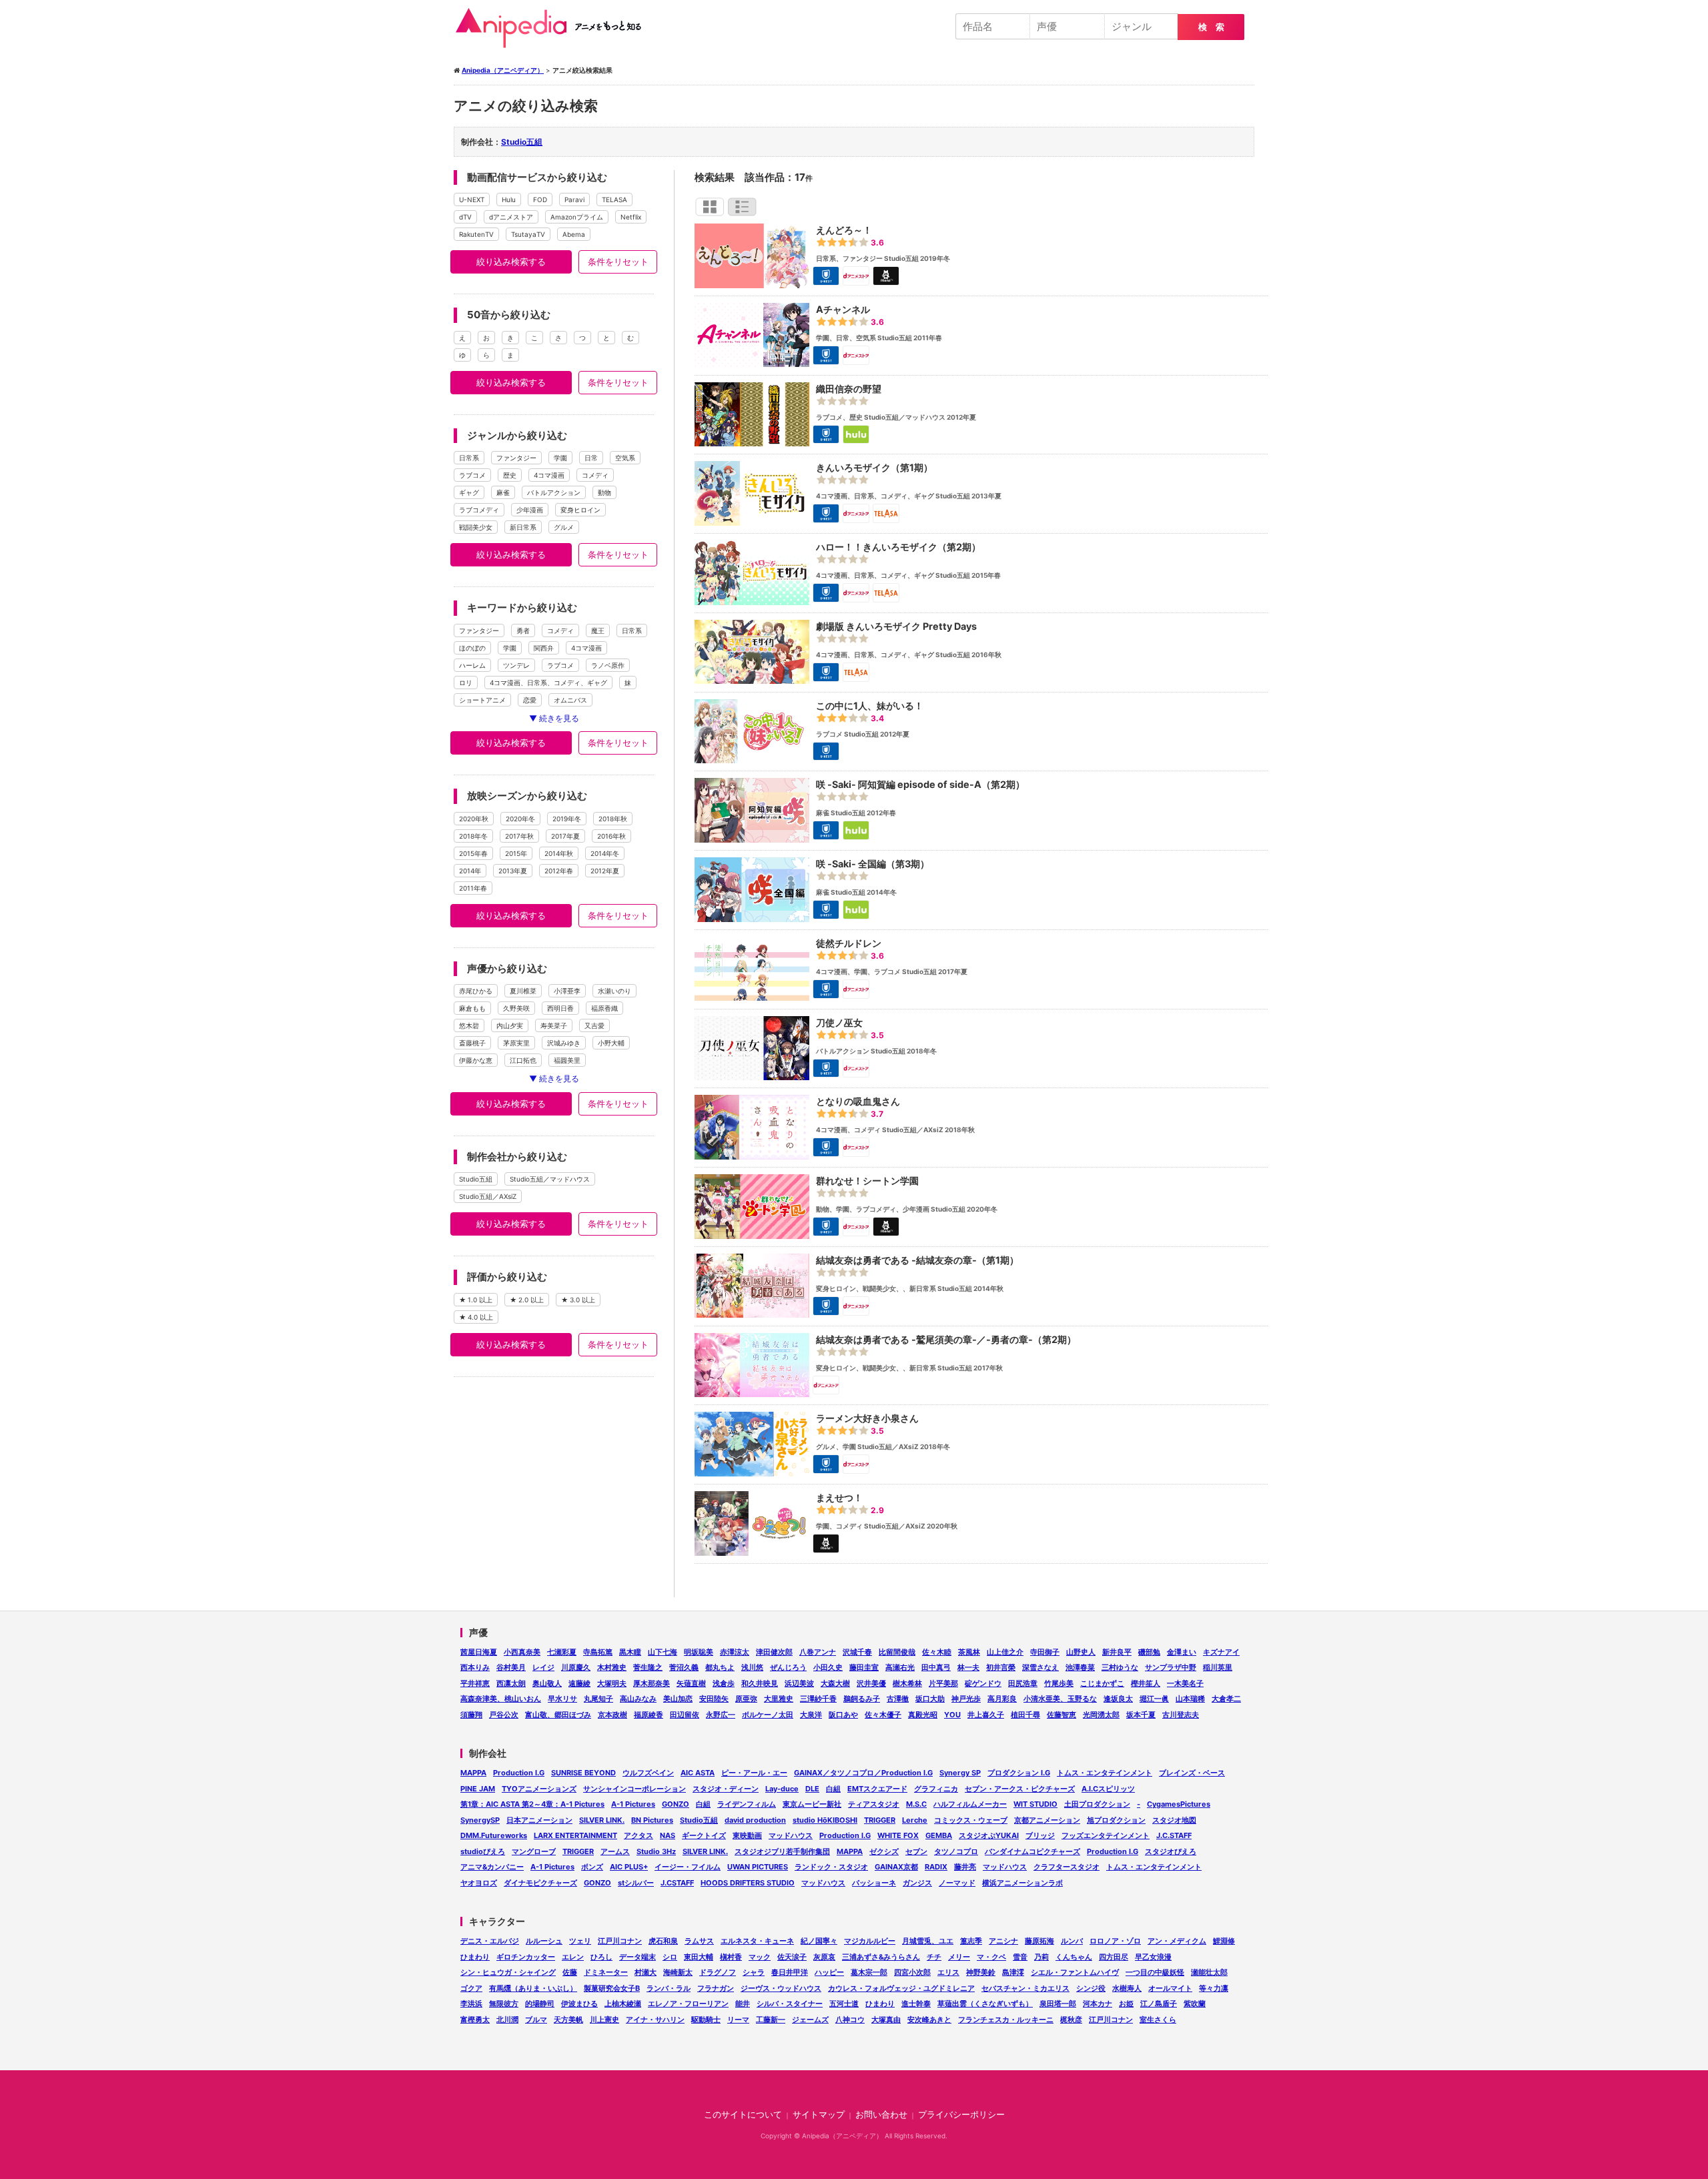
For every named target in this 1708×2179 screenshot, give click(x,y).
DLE (812, 1789)
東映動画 (747, 1835)
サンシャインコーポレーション (634, 1789)
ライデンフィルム (747, 1804)
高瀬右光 (900, 1667)
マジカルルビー (870, 1941)
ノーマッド (957, 1883)
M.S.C (916, 1804)
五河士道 (844, 2004)
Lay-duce (782, 1789)
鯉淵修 (1224, 1941)
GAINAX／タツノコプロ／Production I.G (863, 1773)
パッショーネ (874, 1883)
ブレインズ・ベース (1192, 1773)
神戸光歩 (966, 1699)
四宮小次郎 (912, 1972)
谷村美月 (511, 1667)
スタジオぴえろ (1171, 1851)
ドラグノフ (718, 1972)
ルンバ (1072, 1941)
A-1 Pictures (633, 1804)
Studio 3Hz (656, 1851)
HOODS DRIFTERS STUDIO (748, 1883)
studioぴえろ (483, 1851)
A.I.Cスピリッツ (1108, 1789)
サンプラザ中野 (1171, 1667)
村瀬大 (646, 1972)
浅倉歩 (724, 1683)
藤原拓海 (1039, 1941)
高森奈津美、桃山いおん (501, 1699)
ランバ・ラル (669, 1988)
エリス (948, 1972)
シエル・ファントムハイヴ (1075, 1972)
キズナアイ (1221, 1652)
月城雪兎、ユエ (928, 1941)
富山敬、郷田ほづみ (558, 1715)
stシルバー (636, 1883)
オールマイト (1170, 1988)
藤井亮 (965, 1867)
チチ (934, 1957)
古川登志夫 (1181, 1715)
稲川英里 (1218, 1667)
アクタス (638, 1835)
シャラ (754, 1972)
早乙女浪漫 (1153, 1957)
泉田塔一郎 (1058, 2004)
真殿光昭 (923, 1715)
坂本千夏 (1141, 1715)
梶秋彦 (1071, 2020)
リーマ (738, 2020)
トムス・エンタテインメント (1105, 1773)
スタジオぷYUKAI (989, 1835)
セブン (916, 1851)
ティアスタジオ (874, 1804)
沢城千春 (857, 1652)
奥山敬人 (547, 1683)
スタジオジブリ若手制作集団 (782, 1851)
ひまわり (475, 1957)
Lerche (915, 1820)
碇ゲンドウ (983, 1683)
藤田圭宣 (864, 1667)
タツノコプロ (956, 1851)
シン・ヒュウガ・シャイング (508, 1972)
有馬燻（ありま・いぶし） (533, 1988)
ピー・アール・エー (754, 1773)
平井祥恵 (475, 1683)
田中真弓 (936, 1667)
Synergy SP (960, 1773)
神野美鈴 (981, 1972)
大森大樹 (835, 1683)
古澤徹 (898, 1699)
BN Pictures (652, 1820)
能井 (743, 2004)
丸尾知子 (598, 1699)
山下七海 (663, 1652)
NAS (668, 1835)
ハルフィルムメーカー (970, 1804)
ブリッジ (1040, 1835)
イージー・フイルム (688, 1867)
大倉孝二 (1226, 1699)
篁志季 (971, 1941)
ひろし (601, 1957)
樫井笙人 (1146, 1683)
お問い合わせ (881, 2115)
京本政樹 (612, 1715)
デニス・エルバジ (490, 1941)
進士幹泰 (916, 2004)
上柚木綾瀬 (623, 2004)
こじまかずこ (1102, 1683)
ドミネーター (606, 1972)
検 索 (1211, 27)
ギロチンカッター (526, 1957)
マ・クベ (991, 1957)
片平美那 (943, 1683)
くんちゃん (1074, 1957)
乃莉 (1041, 1957)
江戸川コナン (620, 1941)
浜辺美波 (799, 1683)
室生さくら (1158, 2020)
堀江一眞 (1154, 1699)
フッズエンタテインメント (1106, 1835)
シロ (670, 1957)
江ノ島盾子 (1159, 2004)
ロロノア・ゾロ (1115, 1941)
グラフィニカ (936, 1789)
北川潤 (507, 2020)
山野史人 (1081, 1652)
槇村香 (731, 1957)
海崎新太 (678, 1972)
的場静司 (540, 2004)
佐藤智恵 (1061, 1715)
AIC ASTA (698, 1773)
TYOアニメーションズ (539, 1789)
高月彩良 (1002, 1699)
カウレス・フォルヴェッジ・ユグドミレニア (901, 1988)
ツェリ (580, 1941)
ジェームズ (810, 2020)
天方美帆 (568, 2020)
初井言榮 (1001, 1667)
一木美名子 (1185, 1683)
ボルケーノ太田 (768, 1715)
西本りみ (475, 1667)
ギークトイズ (704, 1835)
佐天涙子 (792, 1957)
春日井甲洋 (790, 1972)
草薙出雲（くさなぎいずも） (985, 2004)
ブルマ (536, 2020)
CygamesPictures (1179, 1804)
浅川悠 (752, 1667)
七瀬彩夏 (562, 1652)
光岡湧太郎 (1101, 1715)
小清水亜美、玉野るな (1060, 1699)
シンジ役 (1091, 1988)
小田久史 (828, 1667)
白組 (833, 1789)
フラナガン (716, 1988)
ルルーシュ (544, 1941)
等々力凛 (1214, 1988)
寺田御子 (1045, 1652)
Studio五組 (522, 142)
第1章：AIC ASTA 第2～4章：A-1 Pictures (532, 1804)
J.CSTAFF (677, 1883)
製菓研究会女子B (612, 1988)
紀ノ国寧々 (819, 1941)
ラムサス (699, 1941)
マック (760, 1957)
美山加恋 (678, 1699)
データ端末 (637, 1957)
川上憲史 (604, 2020)
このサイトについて (743, 2115)
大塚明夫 (612, 1683)
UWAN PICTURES (758, 1867)
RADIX (936, 1867)
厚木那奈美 (652, 1683)
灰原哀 (824, 1957)
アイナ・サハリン (655, 2020)
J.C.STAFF (1174, 1835)
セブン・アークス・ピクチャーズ (1020, 1789)
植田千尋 (1025, 1715)
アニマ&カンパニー (492, 1867)
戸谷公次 (504, 1715)
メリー (959, 1957)
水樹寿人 (1127, 1988)
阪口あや (843, 1715)
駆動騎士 (706, 2020)
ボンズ (592, 1867)
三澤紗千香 (818, 1699)
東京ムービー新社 (812, 1804)
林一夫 (968, 1667)
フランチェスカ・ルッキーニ (1006, 2020)
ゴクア (471, 1988)
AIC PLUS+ (629, 1867)
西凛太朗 (511, 1683)
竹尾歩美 (1059, 1683)
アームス (615, 1851)
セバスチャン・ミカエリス (1025, 1988)
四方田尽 (1114, 1957)
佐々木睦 (937, 1652)
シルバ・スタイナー (790, 2004)
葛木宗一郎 (869, 1972)
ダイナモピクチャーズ (540, 1883)
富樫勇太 (475, 2020)
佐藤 (570, 1972)
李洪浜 (471, 2004)
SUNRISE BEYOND (583, 1773)
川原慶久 (576, 1667)
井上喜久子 (986, 1715)
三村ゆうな (1120, 1667)
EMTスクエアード (877, 1789)
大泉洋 (811, 1715)
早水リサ (562, 1699)
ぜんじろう (788, 1667)
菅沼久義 (684, 1667)
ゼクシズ (884, 1851)
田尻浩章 (1023, 1683)
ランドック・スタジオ (831, 1867)
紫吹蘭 (1195, 2004)
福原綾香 (649, 1715)
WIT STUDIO (1035, 1804)
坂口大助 (930, 1699)
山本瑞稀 (1190, 1699)
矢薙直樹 (691, 1683)
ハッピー (829, 1972)
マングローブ (534, 1851)
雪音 (1020, 1957)
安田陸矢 (714, 1699)
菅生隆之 (648, 1667)
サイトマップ (819, 2115)
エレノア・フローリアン (688, 2004)
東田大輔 (699, 1957)
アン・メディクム (1177, 1941)
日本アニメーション (539, 1820)
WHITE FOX (898, 1835)
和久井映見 (760, 1683)
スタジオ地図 (1174, 1820)
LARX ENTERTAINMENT (575, 1835)
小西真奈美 (522, 1652)
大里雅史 (779, 1699)
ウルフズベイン (648, 1773)
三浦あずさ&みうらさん (881, 1957)
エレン (573, 1957)
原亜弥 (746, 1699)
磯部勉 (1149, 1652)
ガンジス (917, 1883)
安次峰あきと (929, 2020)
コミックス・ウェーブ (971, 1820)
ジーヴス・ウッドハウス (781, 1988)
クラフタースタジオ (1066, 1867)
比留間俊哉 (897, 1652)
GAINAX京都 (896, 1867)
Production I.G (519, 1773)
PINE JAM (478, 1789)
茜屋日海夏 (479, 1652)
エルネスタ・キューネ (757, 1941)
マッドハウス (791, 1835)
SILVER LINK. (602, 1820)
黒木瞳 (630, 1652)
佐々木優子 (883, 1715)
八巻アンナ (818, 1652)
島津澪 (1013, 1972)
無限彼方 (504, 2004)
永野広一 (721, 1715)
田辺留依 (685, 1715)
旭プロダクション (1116, 1820)
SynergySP (480, 1820)
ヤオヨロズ (479, 1883)
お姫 (1126, 2004)
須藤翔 (471, 1715)
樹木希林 (907, 1683)
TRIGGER (880, 1820)
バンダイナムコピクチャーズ (1032, 1851)
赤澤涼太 (735, 1652)
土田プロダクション (1097, 1804)
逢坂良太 (1118, 1699)
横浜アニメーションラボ (1022, 1883)
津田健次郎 (774, 1652)
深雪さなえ (1040, 1667)
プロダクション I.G (1019, 1773)
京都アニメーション (1047, 1820)
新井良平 (1117, 1652)
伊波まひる (579, 2004)
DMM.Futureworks (494, 1835)
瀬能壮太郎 (1209, 1972)
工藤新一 (771, 2020)
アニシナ (1003, 1941)
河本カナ (1098, 2004)
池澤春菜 (1080, 1667)
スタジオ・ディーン (726, 1789)
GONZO (676, 1804)
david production (755, 1820)
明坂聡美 (699, 1652)
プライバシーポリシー (961, 2115)
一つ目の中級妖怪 (1155, 1972)
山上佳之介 (1005, 1652)
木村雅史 (612, 1667)
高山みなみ (638, 1699)
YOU (952, 1715)
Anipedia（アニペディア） (554, 28)
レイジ (543, 1667)
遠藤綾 (579, 1683)
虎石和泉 (663, 1941)
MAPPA (473, 1773)
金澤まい (1182, 1652)
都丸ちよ (720, 1667)
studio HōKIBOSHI (825, 1820)
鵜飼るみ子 (862, 1699)
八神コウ (850, 2020)
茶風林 (969, 1652)
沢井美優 (871, 1683)
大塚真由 (886, 2020)
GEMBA (939, 1835)
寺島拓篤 (598, 1652)
